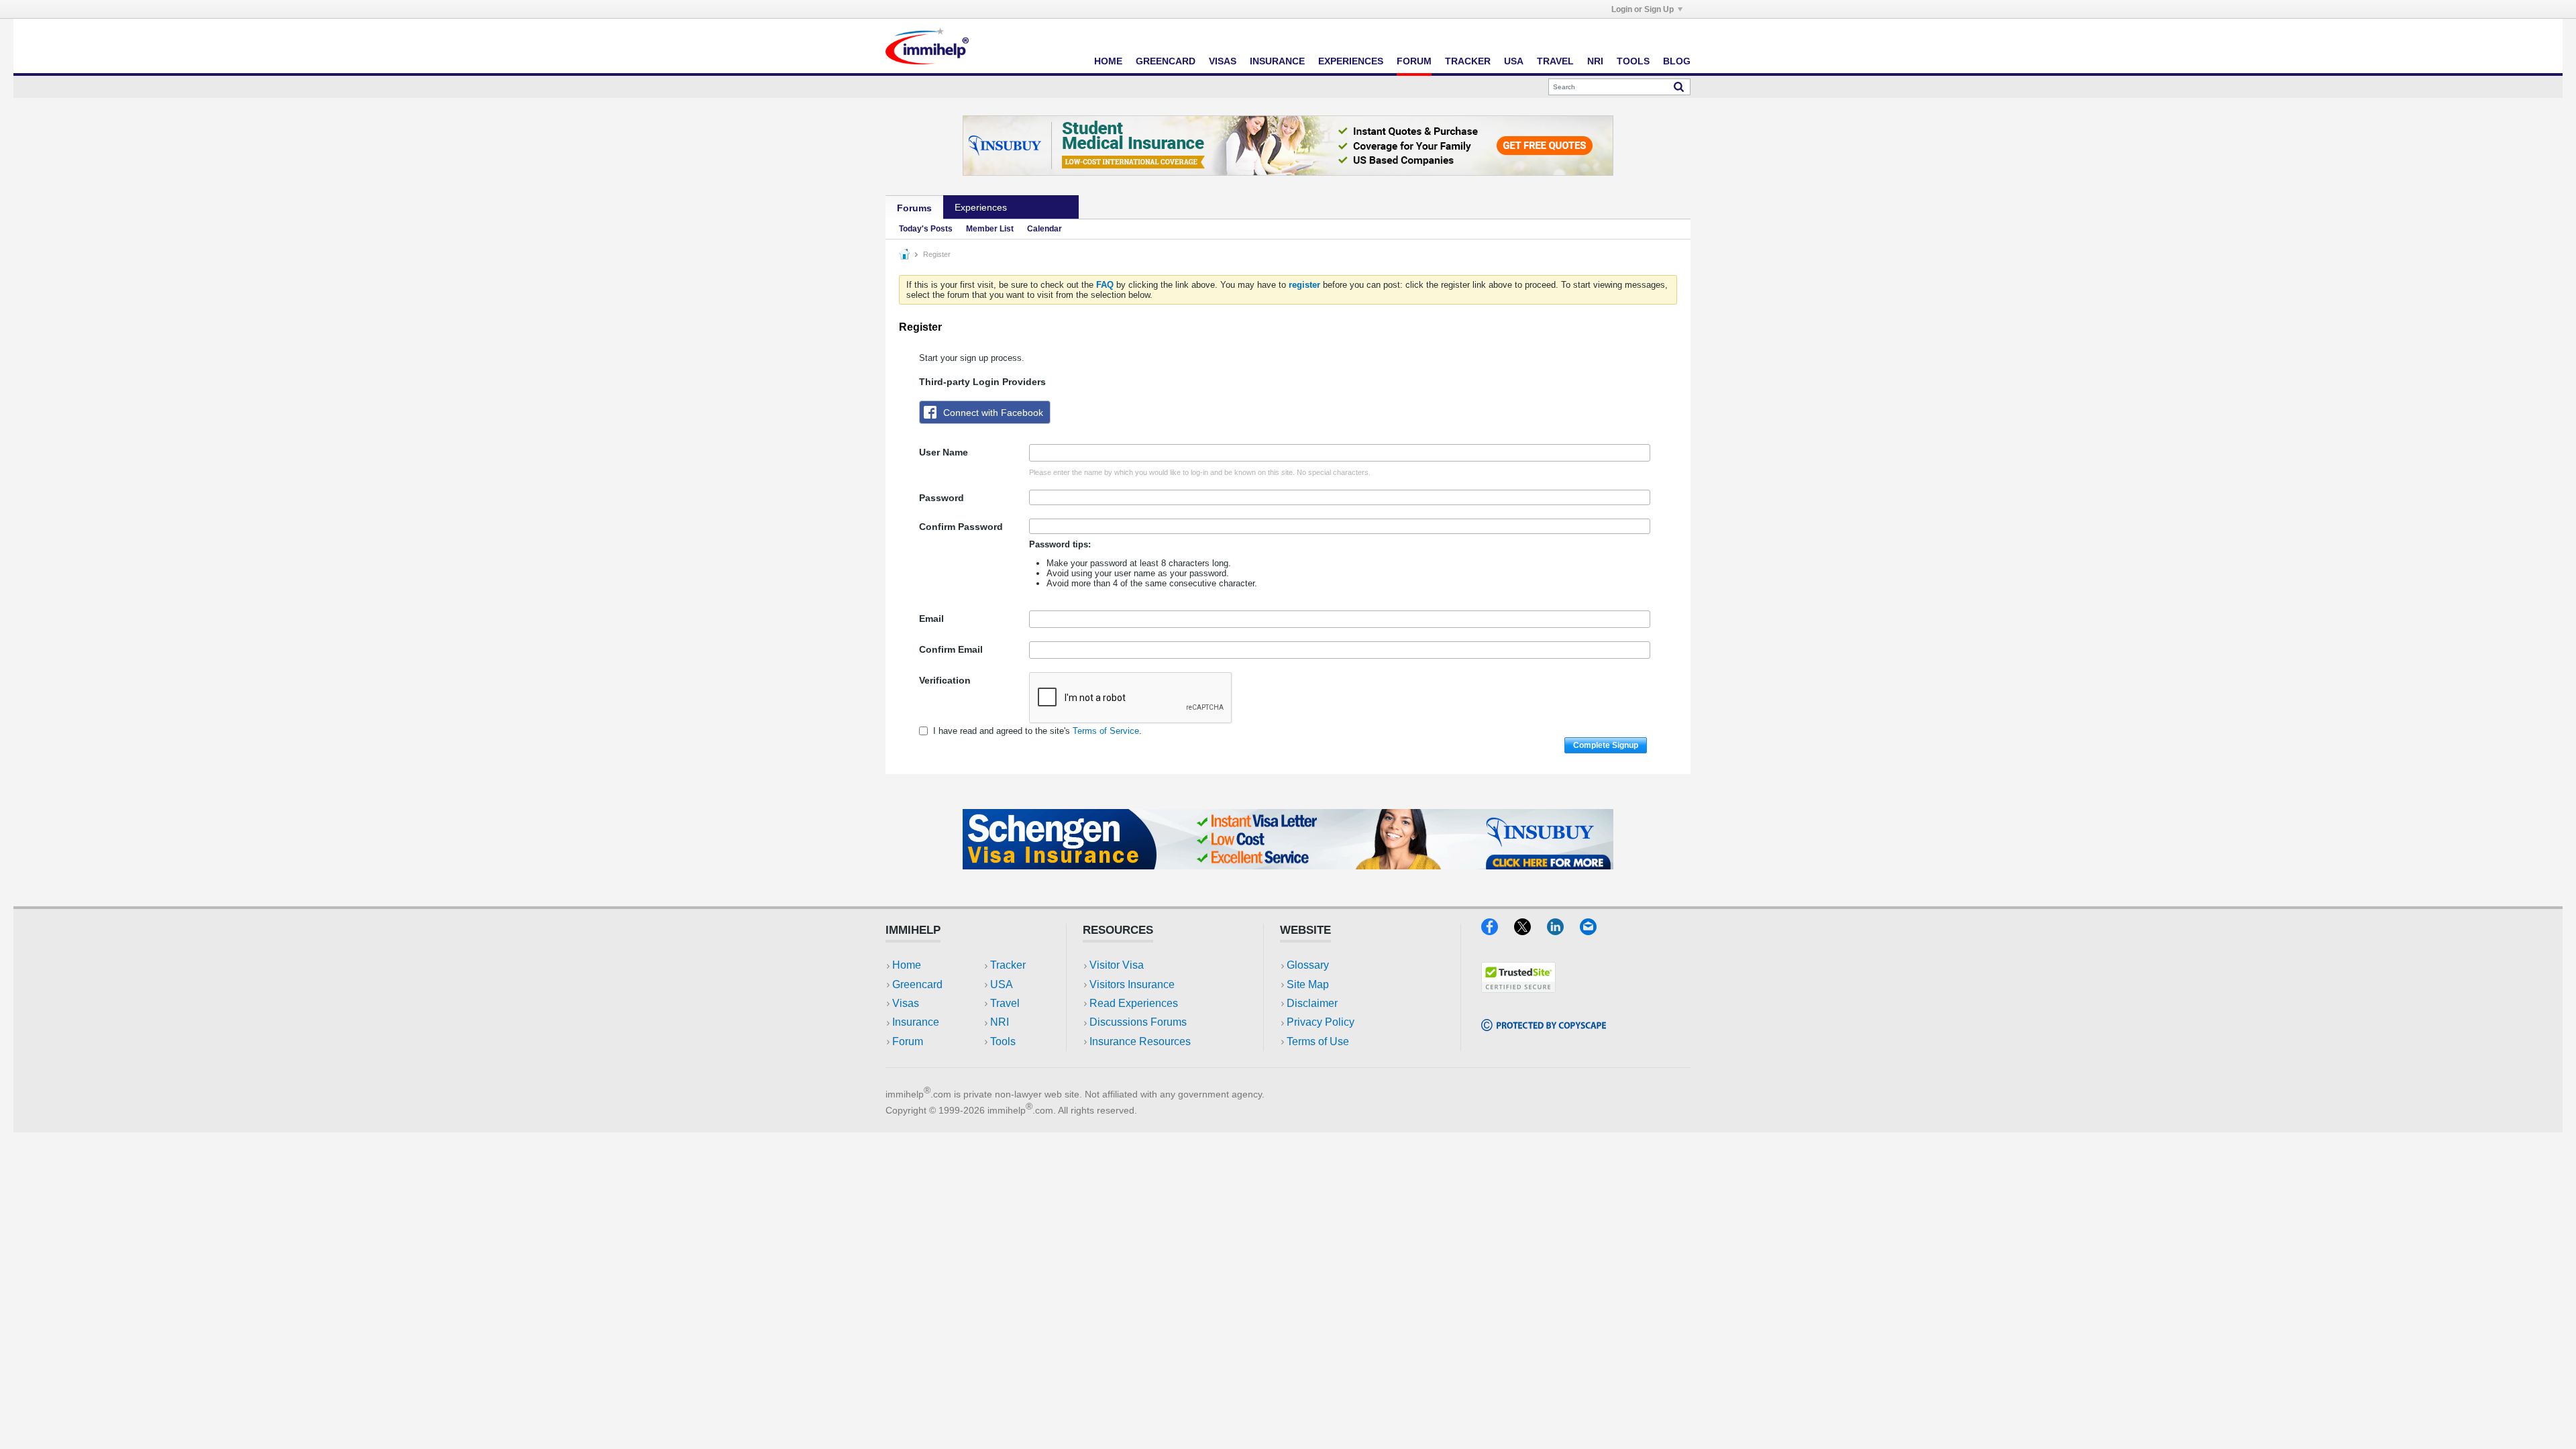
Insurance (1277, 61)
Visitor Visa (1117, 965)
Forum (1414, 61)
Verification (945, 680)
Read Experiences (1134, 1003)
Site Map (1308, 984)
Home (1108, 61)
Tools (1633, 61)
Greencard (1166, 61)
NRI (1595, 61)
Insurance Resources (1140, 1041)
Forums (914, 208)
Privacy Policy (1321, 1022)
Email (931, 619)
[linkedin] (1563, 931)
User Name (944, 452)
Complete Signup (1606, 745)
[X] (1531, 931)
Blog (1677, 61)
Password (942, 498)
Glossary (1308, 965)
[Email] (1595, 931)
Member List (990, 229)
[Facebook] (1498, 931)
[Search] (1679, 87)
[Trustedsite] (1518, 988)
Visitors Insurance (1132, 984)
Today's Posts (926, 229)
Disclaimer (1312, 1003)
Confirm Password (961, 527)
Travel (1555, 61)
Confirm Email (951, 649)
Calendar (1044, 229)
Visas (1223, 61)
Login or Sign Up (1643, 9)
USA (1514, 61)
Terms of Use (1318, 1041)
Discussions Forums (1138, 1022)
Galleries (1049, 207)
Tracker (1468, 61)
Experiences (1351, 61)
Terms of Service (1106, 731)
